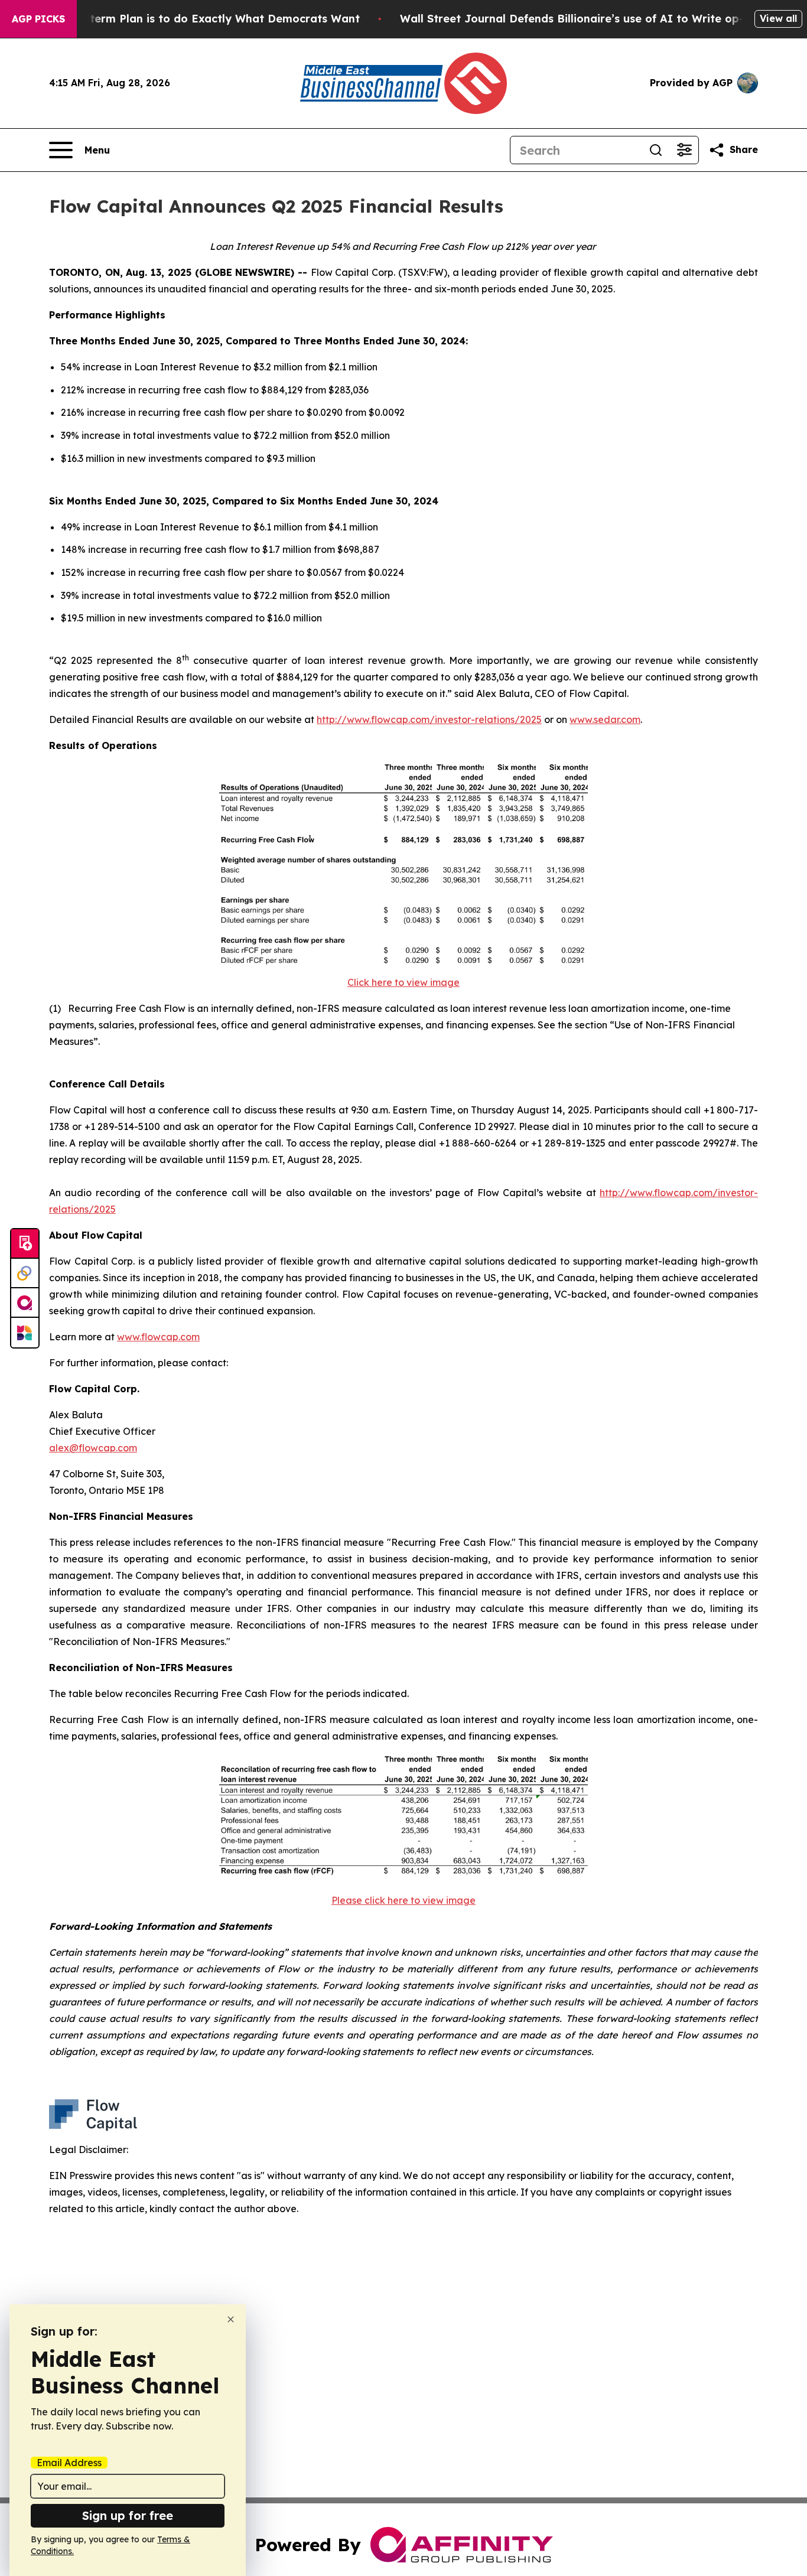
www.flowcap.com (158, 1337)
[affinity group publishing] (25, 1303)
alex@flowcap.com (93, 1448)
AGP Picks (38, 19)
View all (778, 18)
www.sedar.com (605, 719)
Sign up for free (128, 2515)
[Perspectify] (25, 1274)
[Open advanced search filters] (684, 150)
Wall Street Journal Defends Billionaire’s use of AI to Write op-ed (579, 19)
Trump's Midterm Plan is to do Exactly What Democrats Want (192, 19)
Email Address (69, 2463)
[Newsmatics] (25, 1333)
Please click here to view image (403, 1900)
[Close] (231, 2319)
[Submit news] (25, 1244)
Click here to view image (403, 982)
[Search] (656, 150)
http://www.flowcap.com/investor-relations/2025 (429, 719)
